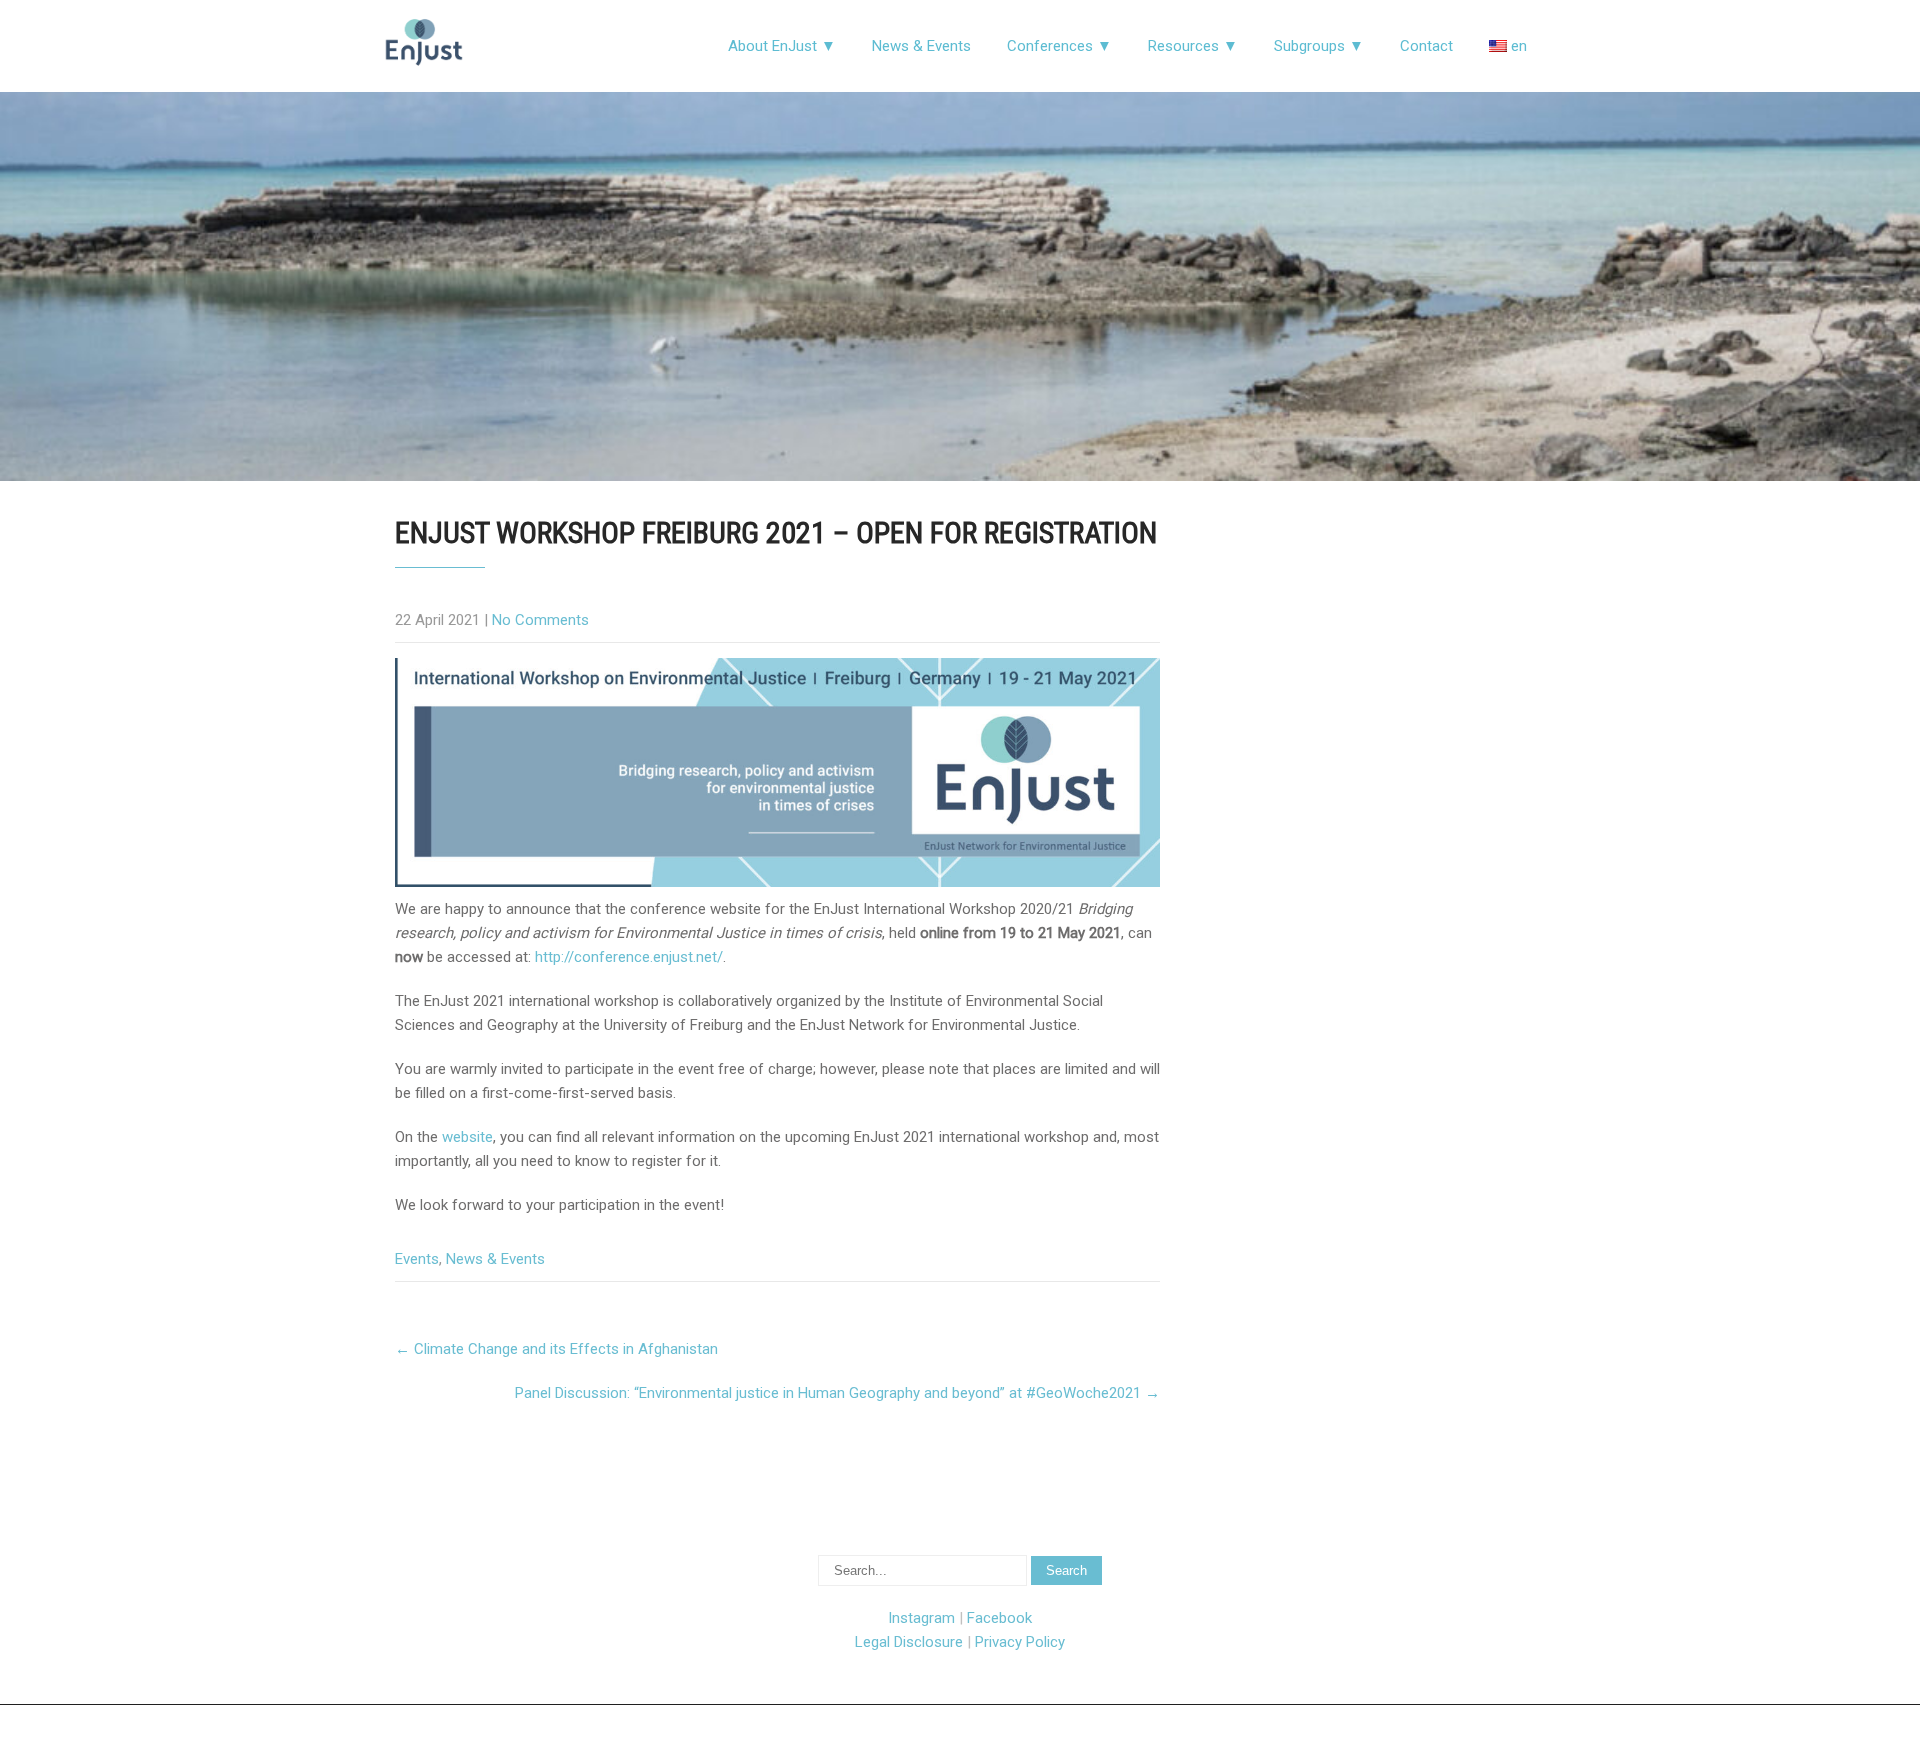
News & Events (921, 46)
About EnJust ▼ (782, 46)
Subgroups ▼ (1319, 46)
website (467, 1137)
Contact (1426, 46)
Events (417, 1259)
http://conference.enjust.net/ (629, 957)
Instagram (921, 1618)
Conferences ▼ (1059, 46)
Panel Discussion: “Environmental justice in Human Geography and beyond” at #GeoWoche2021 (837, 1393)
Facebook (999, 1618)
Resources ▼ (1193, 46)
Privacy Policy (1020, 1642)
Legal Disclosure (909, 1642)
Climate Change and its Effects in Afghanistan (556, 1349)
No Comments (540, 620)
